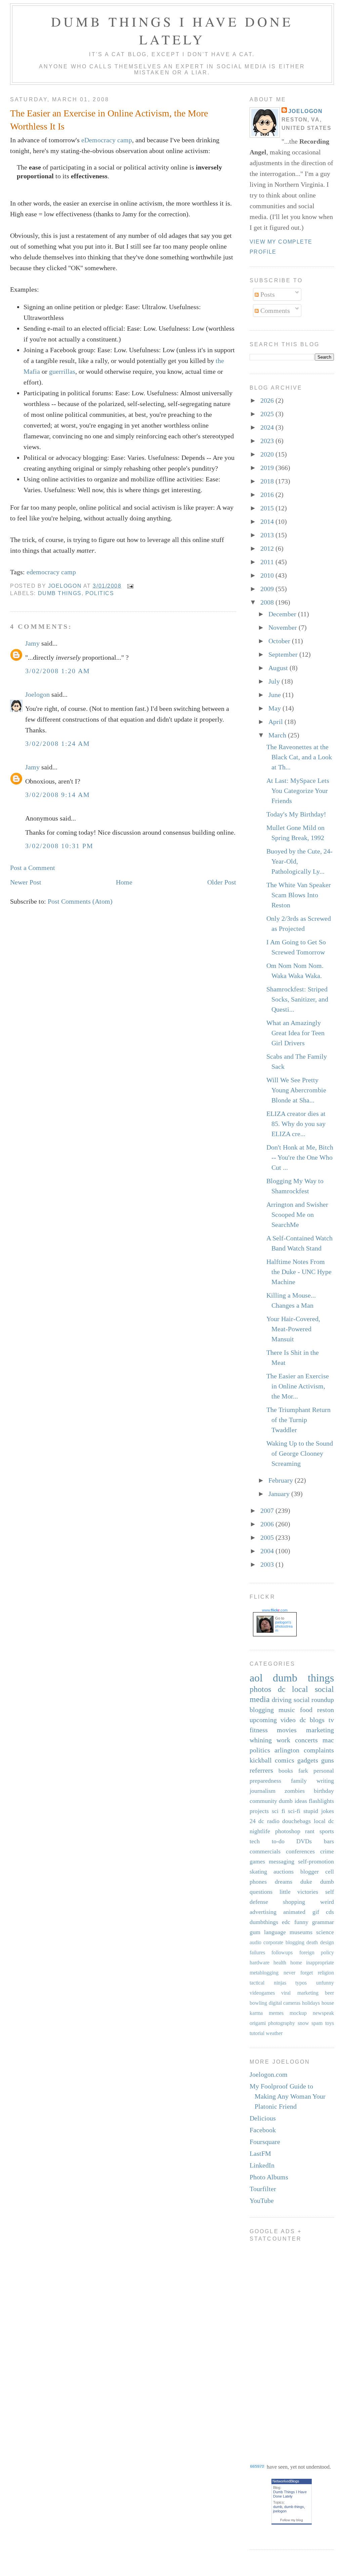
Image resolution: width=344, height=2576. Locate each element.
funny (301, 1922)
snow (303, 2023)
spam (317, 2023)
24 (253, 1821)
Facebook (263, 2130)
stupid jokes (319, 1811)
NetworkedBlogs (286, 2481)
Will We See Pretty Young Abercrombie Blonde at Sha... (296, 1090)
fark (303, 1771)
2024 (268, 427)
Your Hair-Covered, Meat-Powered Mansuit (293, 1329)
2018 (268, 481)
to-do (278, 1841)
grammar (323, 1922)
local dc (324, 1821)
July (275, 681)
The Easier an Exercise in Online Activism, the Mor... (298, 1386)
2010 (268, 575)
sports (327, 1831)
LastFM (260, 2153)
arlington (287, 1750)
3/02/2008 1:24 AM (58, 743)
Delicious (263, 2118)
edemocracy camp (51, 572)
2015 (268, 508)
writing (325, 1781)
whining (261, 1740)
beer (329, 1993)
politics (100, 593)
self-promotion (316, 1861)
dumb (278, 2507)
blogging (262, 1710)
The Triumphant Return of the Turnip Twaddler (298, 1420)
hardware (260, 1963)
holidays (311, 2003)
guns (328, 1760)
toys (330, 2023)
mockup (298, 2013)
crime (327, 1851)
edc (286, 1922)
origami (258, 2023)
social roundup (314, 1700)
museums (301, 1932)
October (280, 641)
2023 (268, 441)
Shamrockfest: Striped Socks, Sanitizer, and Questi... (297, 999)
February (282, 1480)
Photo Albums (269, 2177)
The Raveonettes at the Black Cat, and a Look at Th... (299, 757)
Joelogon (37, 694)
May (275, 708)
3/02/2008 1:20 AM (58, 671)
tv (331, 1720)
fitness (259, 1730)
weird (327, 1902)
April (276, 722)
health (280, 1963)
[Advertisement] (276, 2348)
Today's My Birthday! (296, 814)
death (312, 1942)
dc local (293, 1689)
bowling (258, 2003)
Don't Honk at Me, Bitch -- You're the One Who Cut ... (300, 1157)
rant (310, 1831)
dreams (284, 1882)
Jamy (32, 643)
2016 (268, 495)
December (283, 614)
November (284, 627)
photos (260, 1689)
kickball (261, 1760)
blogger (310, 1872)
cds (330, 1912)
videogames (262, 1993)
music (287, 1710)
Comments (274, 311)
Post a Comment (33, 868)
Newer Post (26, 882)
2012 (268, 548)
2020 (268, 454)
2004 (268, 1551)
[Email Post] (130, 586)
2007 (268, 1511)
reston (326, 1710)
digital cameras (285, 2003)
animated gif (301, 1912)
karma (256, 2013)
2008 (268, 602)
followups (282, 1952)
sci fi (278, 1811)
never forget (298, 1973)
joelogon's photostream (284, 1626)
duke (306, 1882)
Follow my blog (292, 2520)
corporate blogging (284, 1942)
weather (274, 2033)
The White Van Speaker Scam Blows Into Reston (299, 895)
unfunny (325, 1983)
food (306, 1710)
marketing (320, 1730)
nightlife (260, 1831)
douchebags (296, 1821)
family (299, 1781)
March (278, 735)
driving (282, 1700)
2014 (268, 521)
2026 (268, 400)
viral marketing (300, 1993)
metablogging (264, 1973)
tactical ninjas (268, 1983)
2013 (268, 535)
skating (258, 1872)
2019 (268, 468)
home (296, 1963)
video (288, 1720)
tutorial (257, 2033)
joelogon (280, 2511)
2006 (268, 1524)
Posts (267, 294)
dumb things (60, 593)
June (275, 695)
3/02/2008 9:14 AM (58, 795)
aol (256, 1678)
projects (259, 1811)
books (286, 1771)
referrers (261, 1770)
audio (255, 1942)
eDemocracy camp (107, 140)
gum (255, 1932)
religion (326, 1973)
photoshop (288, 1831)
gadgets (308, 1760)
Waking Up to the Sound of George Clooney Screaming (300, 1453)
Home (124, 882)
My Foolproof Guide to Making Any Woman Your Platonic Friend (288, 2096)
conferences (300, 1851)
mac (328, 1740)
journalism (263, 1791)
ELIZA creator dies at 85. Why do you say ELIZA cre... (296, 1124)
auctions (284, 1872)
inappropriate (320, 1963)
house (328, 2003)
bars (329, 1841)
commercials (265, 1851)
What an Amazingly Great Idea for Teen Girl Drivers (295, 1033)
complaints (319, 1750)
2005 (268, 1537)
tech (255, 1841)
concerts (306, 1740)
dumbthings (264, 1922)
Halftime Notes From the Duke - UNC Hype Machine (299, 1272)
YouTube (262, 2201)
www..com (275, 1610)
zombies (295, 1791)
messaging (282, 1861)
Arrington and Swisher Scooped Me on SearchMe (297, 1214)
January (280, 1494)
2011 (268, 562)
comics (285, 1760)
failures (257, 1952)
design (327, 1942)
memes (276, 2013)
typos (301, 1983)
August (279, 668)
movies (287, 1730)
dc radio (269, 1821)
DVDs (304, 1841)
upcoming (263, 1720)
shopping (294, 1902)
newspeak (323, 2013)
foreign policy (317, 1952)
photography (282, 2023)
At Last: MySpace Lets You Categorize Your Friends (298, 791)
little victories (299, 1892)
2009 (268, 589)
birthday (324, 1791)
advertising (263, 1912)
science (325, 1932)
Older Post (222, 882)
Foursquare (265, 2142)
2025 (268, 414)
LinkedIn (262, 2165)
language (275, 1932)
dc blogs (312, 1720)
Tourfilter (263, 2189)
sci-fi (294, 1811)
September (284, 654)
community (263, 1801)
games (257, 1861)
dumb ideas (293, 1801)
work (283, 1740)
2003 (268, 1564)
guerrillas (62, 371)
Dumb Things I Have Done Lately (172, 30)
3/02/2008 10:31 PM (59, 846)
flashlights (321, 1801)
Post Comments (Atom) (80, 901)
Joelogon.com (269, 2074)
